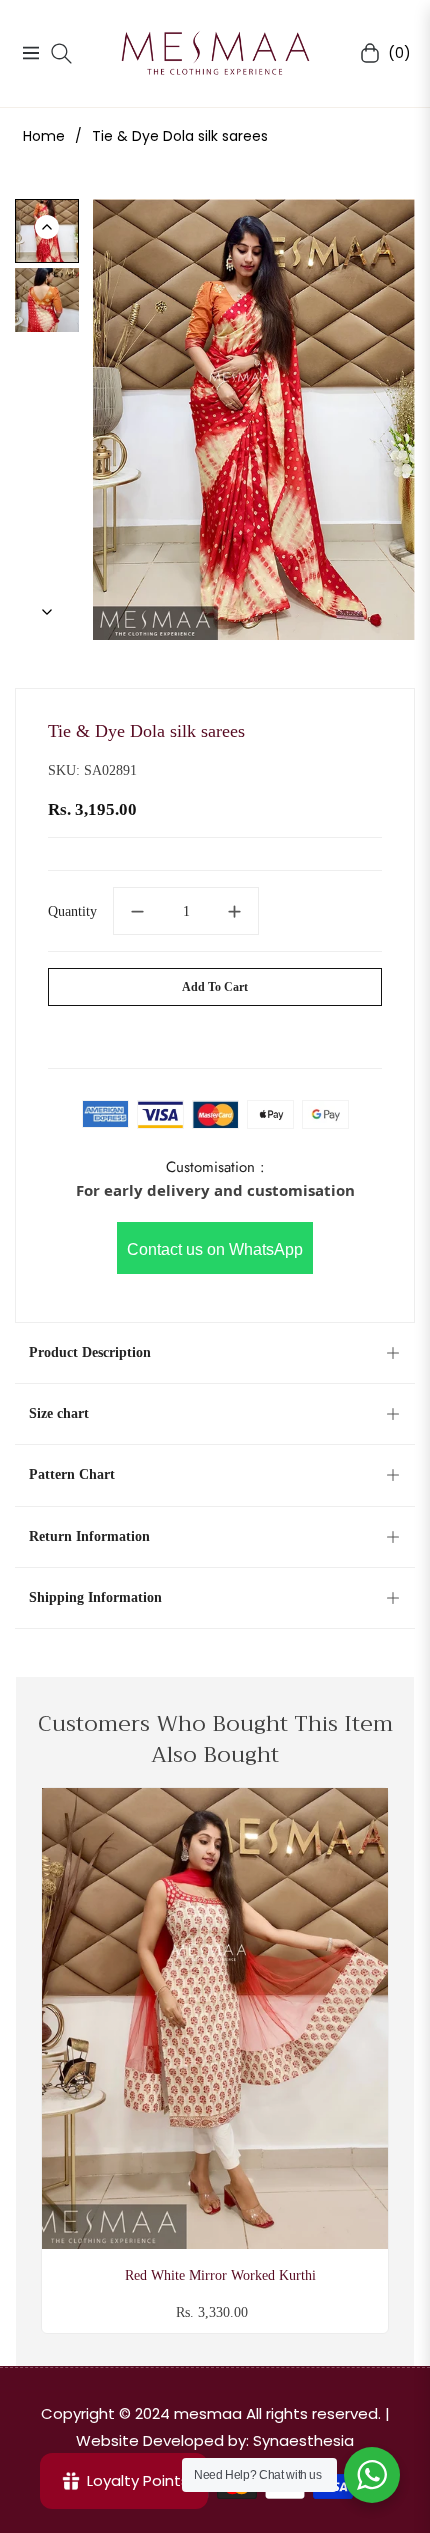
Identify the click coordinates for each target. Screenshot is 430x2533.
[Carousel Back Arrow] (47, 227)
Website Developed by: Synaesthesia (215, 2440)
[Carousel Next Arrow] (47, 612)
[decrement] (137, 911)
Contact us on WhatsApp (215, 1249)
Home (44, 136)
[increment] (235, 911)
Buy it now (215, 1033)
